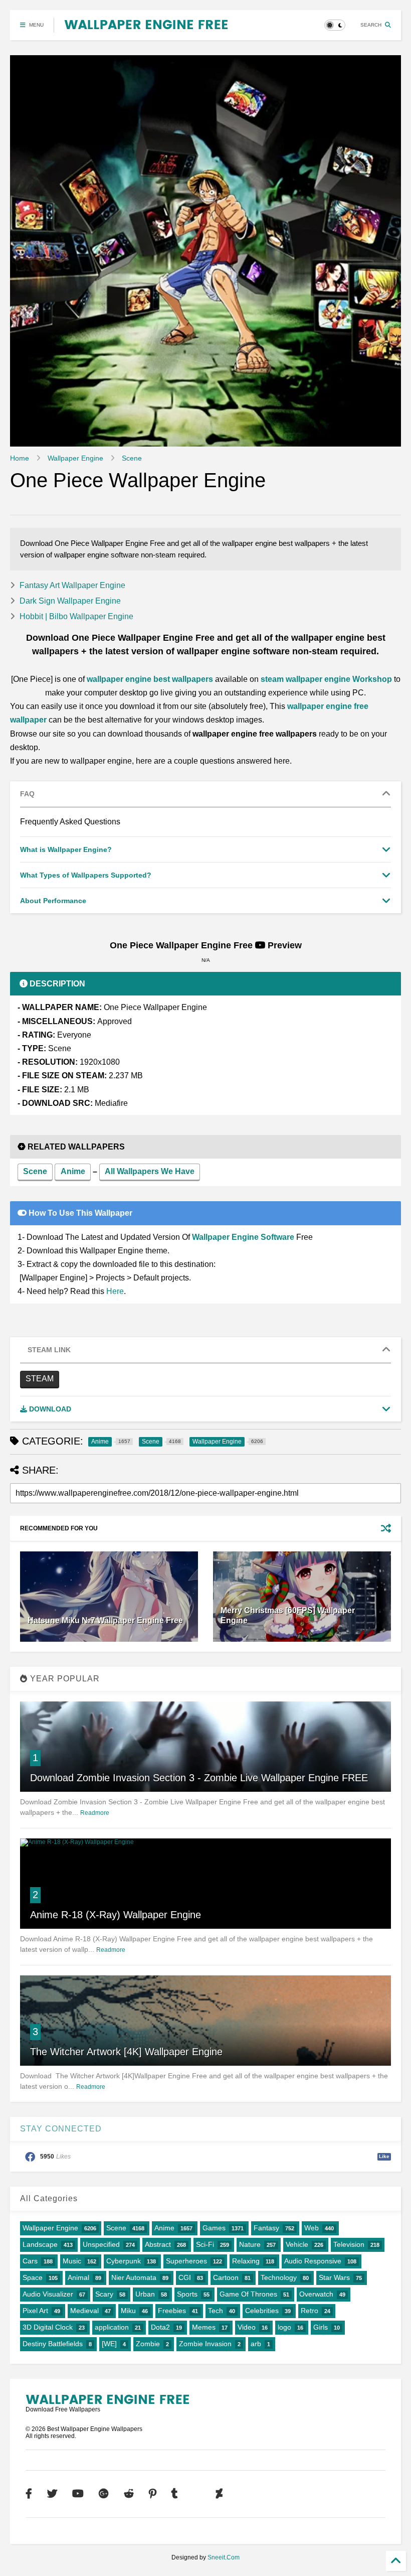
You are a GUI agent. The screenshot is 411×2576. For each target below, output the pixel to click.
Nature (250, 2244)
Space (33, 2277)
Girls (321, 2327)
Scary (104, 2294)
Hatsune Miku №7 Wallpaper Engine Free (105, 1620)
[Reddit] (129, 2494)
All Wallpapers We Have (150, 1171)
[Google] (104, 2494)
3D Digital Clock (48, 2327)
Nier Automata (134, 2277)
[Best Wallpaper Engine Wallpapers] (146, 25)
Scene (132, 458)
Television (349, 2244)
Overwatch (316, 2294)
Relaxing (246, 2261)
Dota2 (160, 2327)
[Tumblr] (175, 2494)
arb (256, 2344)
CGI (185, 2277)
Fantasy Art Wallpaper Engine (72, 585)
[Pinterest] (153, 2494)
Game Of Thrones (248, 2294)
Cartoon (226, 2277)
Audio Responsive (313, 2261)
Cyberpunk (124, 2261)
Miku (128, 2311)
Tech (216, 2311)
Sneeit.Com (224, 2557)
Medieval (84, 2311)
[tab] (205, 794)
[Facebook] (29, 2494)
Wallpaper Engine (75, 458)
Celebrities (262, 2311)
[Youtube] (78, 2494)
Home (20, 458)
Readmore (95, 1813)
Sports (187, 2294)
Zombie (148, 2344)
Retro (310, 2311)
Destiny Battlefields (53, 2344)
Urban (145, 2294)
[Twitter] (52, 2494)
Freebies (172, 2311)
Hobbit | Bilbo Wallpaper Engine (76, 616)
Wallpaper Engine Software (243, 1237)
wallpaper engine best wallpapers (150, 679)
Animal (78, 2277)
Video (247, 2327)
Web (312, 2228)
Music (72, 2261)
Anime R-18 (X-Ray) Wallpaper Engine (116, 1915)
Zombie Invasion (205, 2344)
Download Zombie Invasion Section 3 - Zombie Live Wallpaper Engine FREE (199, 1778)
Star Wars (334, 2277)
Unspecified (101, 2244)
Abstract (158, 2244)
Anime (73, 1171)
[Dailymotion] (197, 2494)
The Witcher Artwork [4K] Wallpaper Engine (126, 2052)
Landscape (40, 2244)
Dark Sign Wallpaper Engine (70, 601)
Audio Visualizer (48, 2294)
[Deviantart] (219, 2494)
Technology (279, 2277)
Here (115, 1291)
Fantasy (266, 2228)
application (112, 2327)
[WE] (109, 2344)
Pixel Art (35, 2311)
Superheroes (186, 2261)
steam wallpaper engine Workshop (326, 679)
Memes (204, 2327)
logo (284, 2327)
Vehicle (297, 2244)
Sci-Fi (205, 2244)
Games (214, 2228)
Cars (30, 2261)
